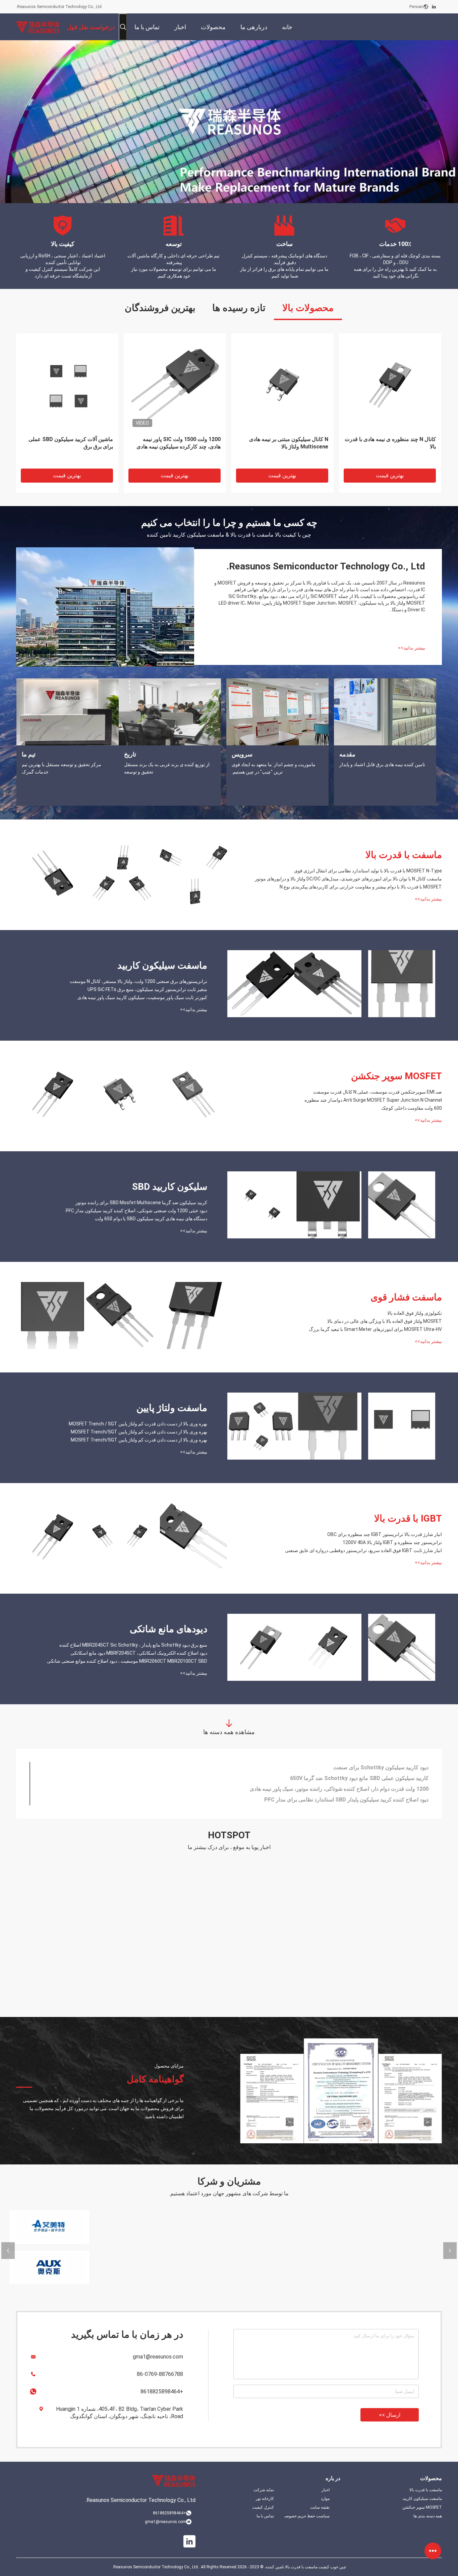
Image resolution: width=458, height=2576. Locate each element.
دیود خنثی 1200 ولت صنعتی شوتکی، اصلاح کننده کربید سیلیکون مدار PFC (136, 1211)
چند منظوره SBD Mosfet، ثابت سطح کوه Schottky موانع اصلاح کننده (349, 1800)
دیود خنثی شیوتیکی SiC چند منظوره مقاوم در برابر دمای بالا (363, 1767)
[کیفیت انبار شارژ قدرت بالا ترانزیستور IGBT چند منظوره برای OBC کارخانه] (193, 1537)
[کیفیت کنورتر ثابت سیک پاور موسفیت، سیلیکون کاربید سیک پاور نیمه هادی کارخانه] (261, 984)
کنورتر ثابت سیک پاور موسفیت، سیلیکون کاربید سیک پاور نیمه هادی (142, 997)
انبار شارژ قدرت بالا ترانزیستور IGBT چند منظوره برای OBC (385, 1534)
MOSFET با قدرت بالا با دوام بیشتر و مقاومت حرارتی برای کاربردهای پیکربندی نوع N (282, 447)
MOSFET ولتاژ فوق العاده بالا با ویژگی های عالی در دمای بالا (385, 1321)
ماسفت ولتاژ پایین (172, 1408)
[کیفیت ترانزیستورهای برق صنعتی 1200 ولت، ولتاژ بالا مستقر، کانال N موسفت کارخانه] (402, 984)
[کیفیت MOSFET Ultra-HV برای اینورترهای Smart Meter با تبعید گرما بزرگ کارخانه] (53, 1315)
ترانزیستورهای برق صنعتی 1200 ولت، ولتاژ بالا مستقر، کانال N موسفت (138, 981)
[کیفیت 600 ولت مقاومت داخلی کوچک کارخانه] (53, 1094)
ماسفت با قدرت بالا (404, 855)
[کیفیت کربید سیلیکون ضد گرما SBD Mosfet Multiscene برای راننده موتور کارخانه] (402, 1205)
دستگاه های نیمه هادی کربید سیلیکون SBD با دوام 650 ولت (151, 1219)
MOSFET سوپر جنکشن (396, 1076)
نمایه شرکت (264, 2490)
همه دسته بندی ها (428, 2516)
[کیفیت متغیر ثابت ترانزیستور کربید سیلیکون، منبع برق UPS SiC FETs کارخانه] (328, 984)
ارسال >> (390, 2415)
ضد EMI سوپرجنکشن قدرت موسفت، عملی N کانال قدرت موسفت (378, 1092)
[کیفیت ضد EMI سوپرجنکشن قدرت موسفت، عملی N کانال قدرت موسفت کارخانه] (193, 1094)
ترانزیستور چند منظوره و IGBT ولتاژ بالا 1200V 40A (392, 1542)
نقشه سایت (320, 2507)
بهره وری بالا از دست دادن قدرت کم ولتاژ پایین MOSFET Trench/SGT (139, 1432)
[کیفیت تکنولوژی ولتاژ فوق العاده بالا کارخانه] (193, 1315)
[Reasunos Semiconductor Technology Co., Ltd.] (38, 27)
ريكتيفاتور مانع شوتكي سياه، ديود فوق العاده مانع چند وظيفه (362, 1778)
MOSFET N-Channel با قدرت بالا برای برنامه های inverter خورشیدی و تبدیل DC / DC (392, 447)
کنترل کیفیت (263, 2507)
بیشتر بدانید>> (412, 648)
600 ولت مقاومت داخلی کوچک (412, 1108)
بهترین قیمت (67, 475)
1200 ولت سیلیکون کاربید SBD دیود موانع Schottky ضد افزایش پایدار (350, 1789)
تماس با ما (265, 2516)
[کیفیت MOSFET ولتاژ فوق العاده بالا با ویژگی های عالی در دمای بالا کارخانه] (120, 1315)
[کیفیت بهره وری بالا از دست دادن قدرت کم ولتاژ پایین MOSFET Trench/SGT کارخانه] (328, 1426)
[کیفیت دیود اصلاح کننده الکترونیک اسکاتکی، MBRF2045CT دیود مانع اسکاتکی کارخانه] (328, 1647)
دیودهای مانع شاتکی (168, 1629)
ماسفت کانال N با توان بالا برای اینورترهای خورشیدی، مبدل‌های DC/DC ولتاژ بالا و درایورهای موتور (177, 447)
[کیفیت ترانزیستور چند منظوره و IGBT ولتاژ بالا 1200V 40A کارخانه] (120, 1537)
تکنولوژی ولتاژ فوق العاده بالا (415, 1313)
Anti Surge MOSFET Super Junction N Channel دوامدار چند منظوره (373, 1100)
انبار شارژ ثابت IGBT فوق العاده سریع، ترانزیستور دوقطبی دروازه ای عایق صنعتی (363, 1550)
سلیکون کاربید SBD (170, 1187)
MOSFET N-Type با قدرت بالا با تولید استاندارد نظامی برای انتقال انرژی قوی (70, 443)
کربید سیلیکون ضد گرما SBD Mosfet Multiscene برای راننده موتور (141, 1203)
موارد (325, 2499)
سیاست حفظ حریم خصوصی (307, 2516)
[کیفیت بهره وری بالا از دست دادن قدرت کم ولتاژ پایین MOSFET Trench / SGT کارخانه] (402, 1426)
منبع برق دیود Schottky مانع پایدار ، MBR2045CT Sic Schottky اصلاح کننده (133, 1645)
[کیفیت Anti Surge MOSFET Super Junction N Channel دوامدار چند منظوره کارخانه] (120, 1094)
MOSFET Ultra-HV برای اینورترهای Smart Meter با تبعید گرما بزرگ (375, 1329)
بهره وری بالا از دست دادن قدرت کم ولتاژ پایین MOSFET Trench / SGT (138, 1424)
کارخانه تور (265, 2499)
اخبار (326, 2490)
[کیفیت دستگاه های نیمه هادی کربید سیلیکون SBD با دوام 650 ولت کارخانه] (261, 1205)
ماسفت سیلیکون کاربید (162, 965)
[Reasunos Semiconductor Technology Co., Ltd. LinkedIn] (434, 7)
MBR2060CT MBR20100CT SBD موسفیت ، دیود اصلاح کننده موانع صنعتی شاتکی (127, 1661)
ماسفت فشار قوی (406, 1297)
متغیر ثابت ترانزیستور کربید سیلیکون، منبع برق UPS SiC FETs (147, 989)
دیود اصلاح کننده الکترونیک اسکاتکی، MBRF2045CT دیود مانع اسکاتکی (139, 1653)
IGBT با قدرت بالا (408, 1518)
